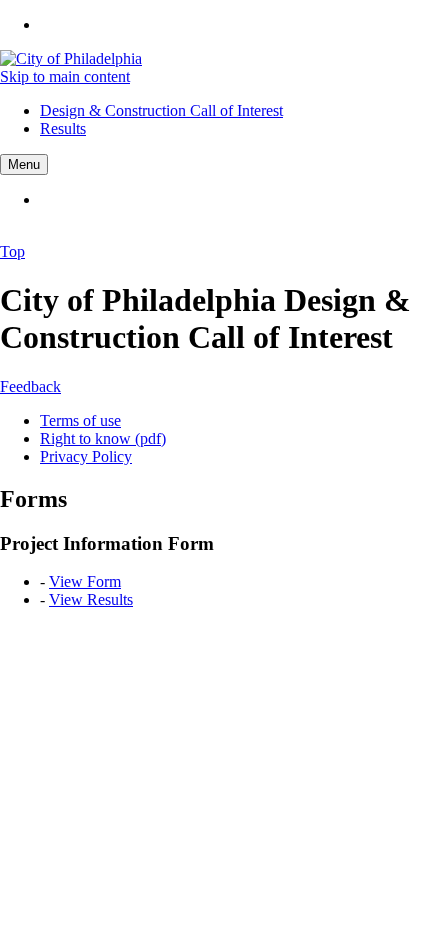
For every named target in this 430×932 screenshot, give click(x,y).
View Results (91, 599)
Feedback (30, 386)
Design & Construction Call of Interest (161, 110)
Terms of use (80, 420)
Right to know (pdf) (103, 438)
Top (12, 251)
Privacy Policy (86, 456)
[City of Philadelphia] (71, 58)
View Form (85, 581)
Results (63, 128)
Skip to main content (65, 76)
